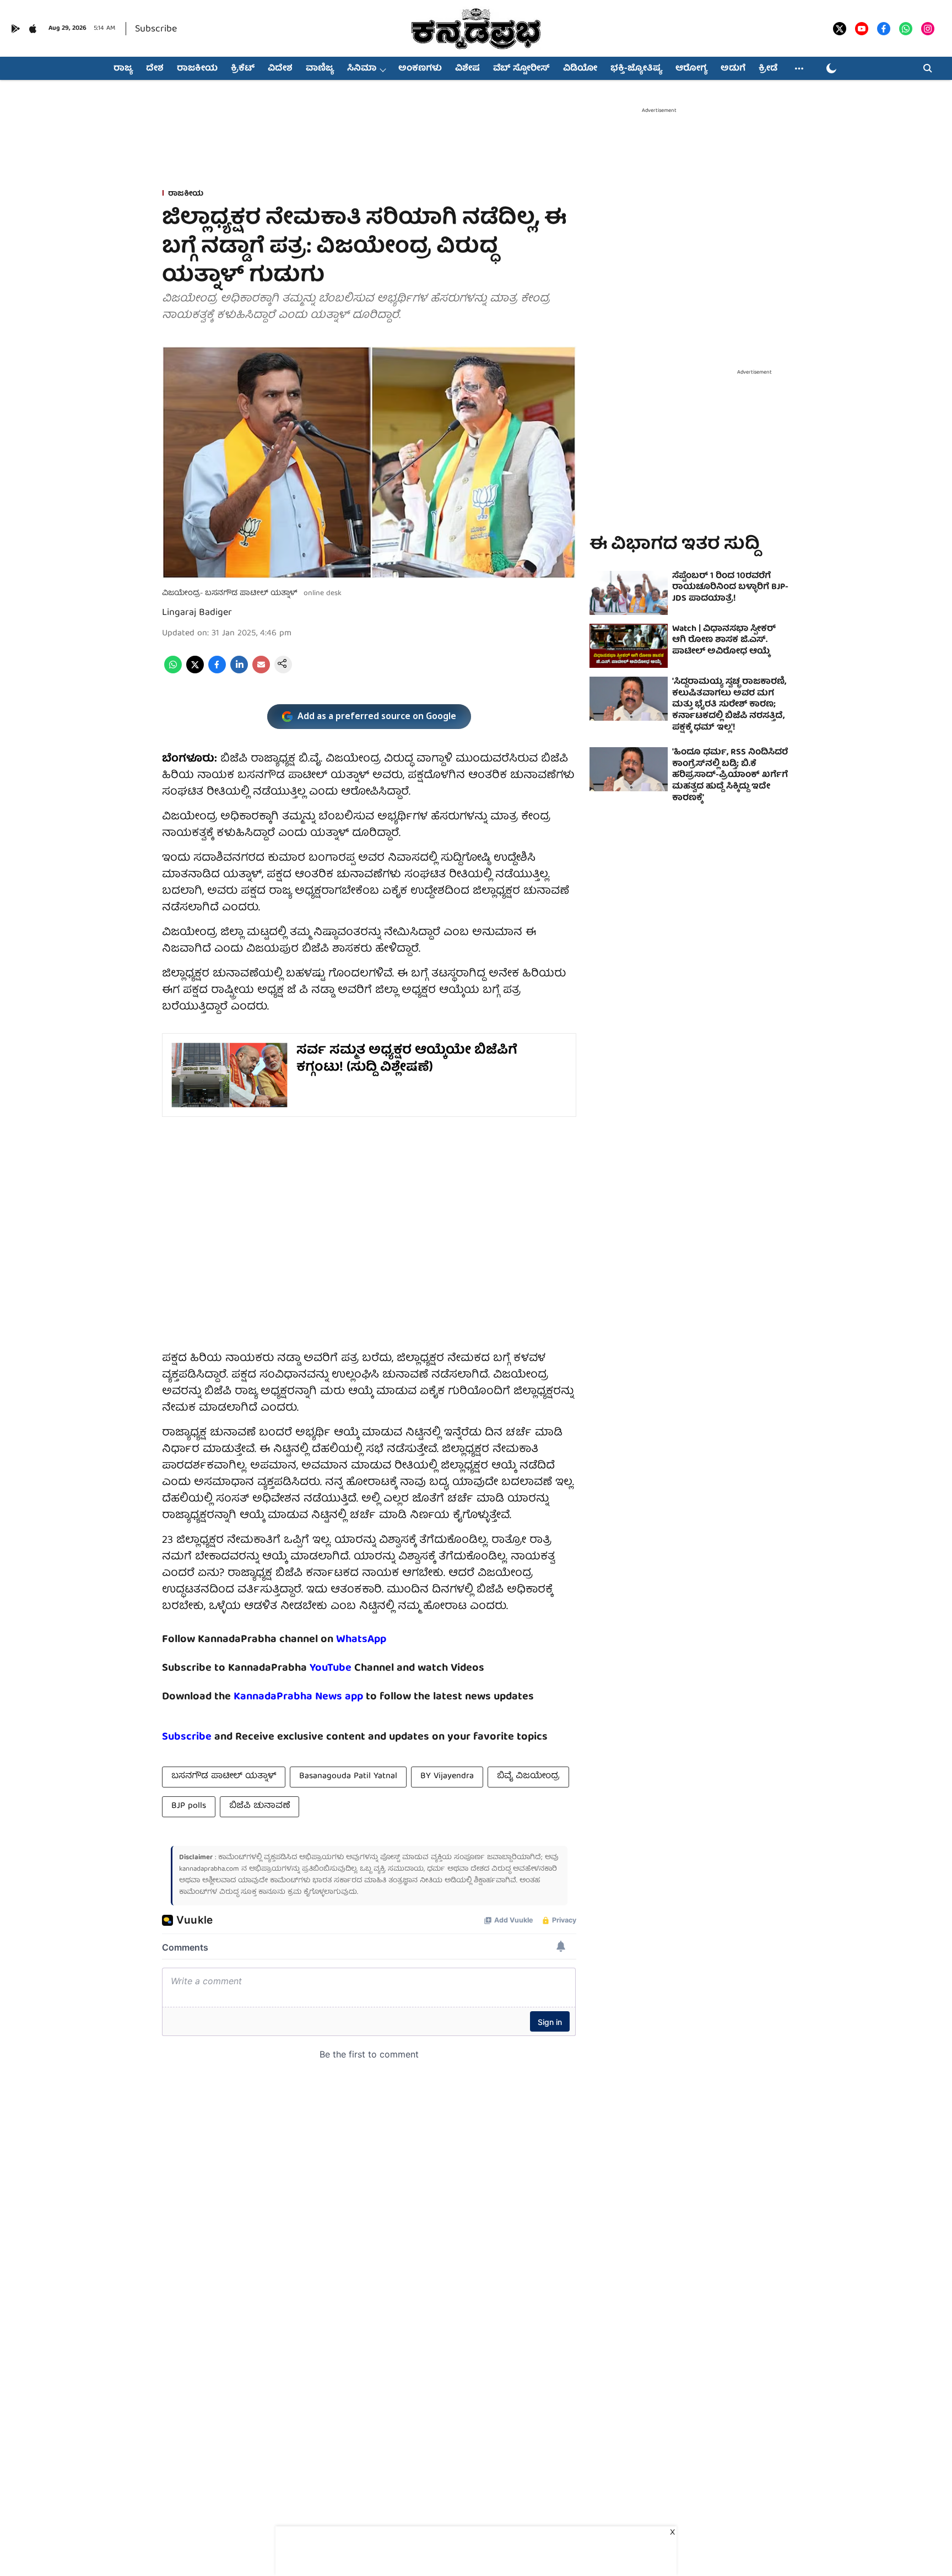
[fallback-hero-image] (629, 593)
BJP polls (189, 1806)
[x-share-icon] (195, 672)
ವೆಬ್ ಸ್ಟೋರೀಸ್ (521, 69)
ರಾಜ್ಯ (123, 69)
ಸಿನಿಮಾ (362, 69)
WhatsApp (361, 1640)
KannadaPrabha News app (298, 1697)
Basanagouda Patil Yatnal (348, 1776)
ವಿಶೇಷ (467, 69)
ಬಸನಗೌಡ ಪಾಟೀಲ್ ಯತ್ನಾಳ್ (224, 1776)
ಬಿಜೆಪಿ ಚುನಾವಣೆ (259, 1806)
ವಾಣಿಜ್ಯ (320, 69)
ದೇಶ (155, 69)
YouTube (331, 1668)
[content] (353, 1668)
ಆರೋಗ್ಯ (691, 69)
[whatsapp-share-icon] (173, 672)
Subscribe (156, 29)
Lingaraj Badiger (197, 613)
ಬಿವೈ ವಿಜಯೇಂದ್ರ (528, 1776)
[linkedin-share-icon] (239, 672)
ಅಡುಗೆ (733, 69)
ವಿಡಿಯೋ (580, 69)
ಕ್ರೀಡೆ (768, 69)
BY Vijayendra (447, 1776)
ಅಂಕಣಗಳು (420, 69)
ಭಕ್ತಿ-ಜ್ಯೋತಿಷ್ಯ (636, 69)
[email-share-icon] (261, 672)
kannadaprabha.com (209, 1869)
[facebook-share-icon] (217, 672)
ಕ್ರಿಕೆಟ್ (243, 69)
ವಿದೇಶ (280, 69)
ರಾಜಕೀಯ (197, 69)
